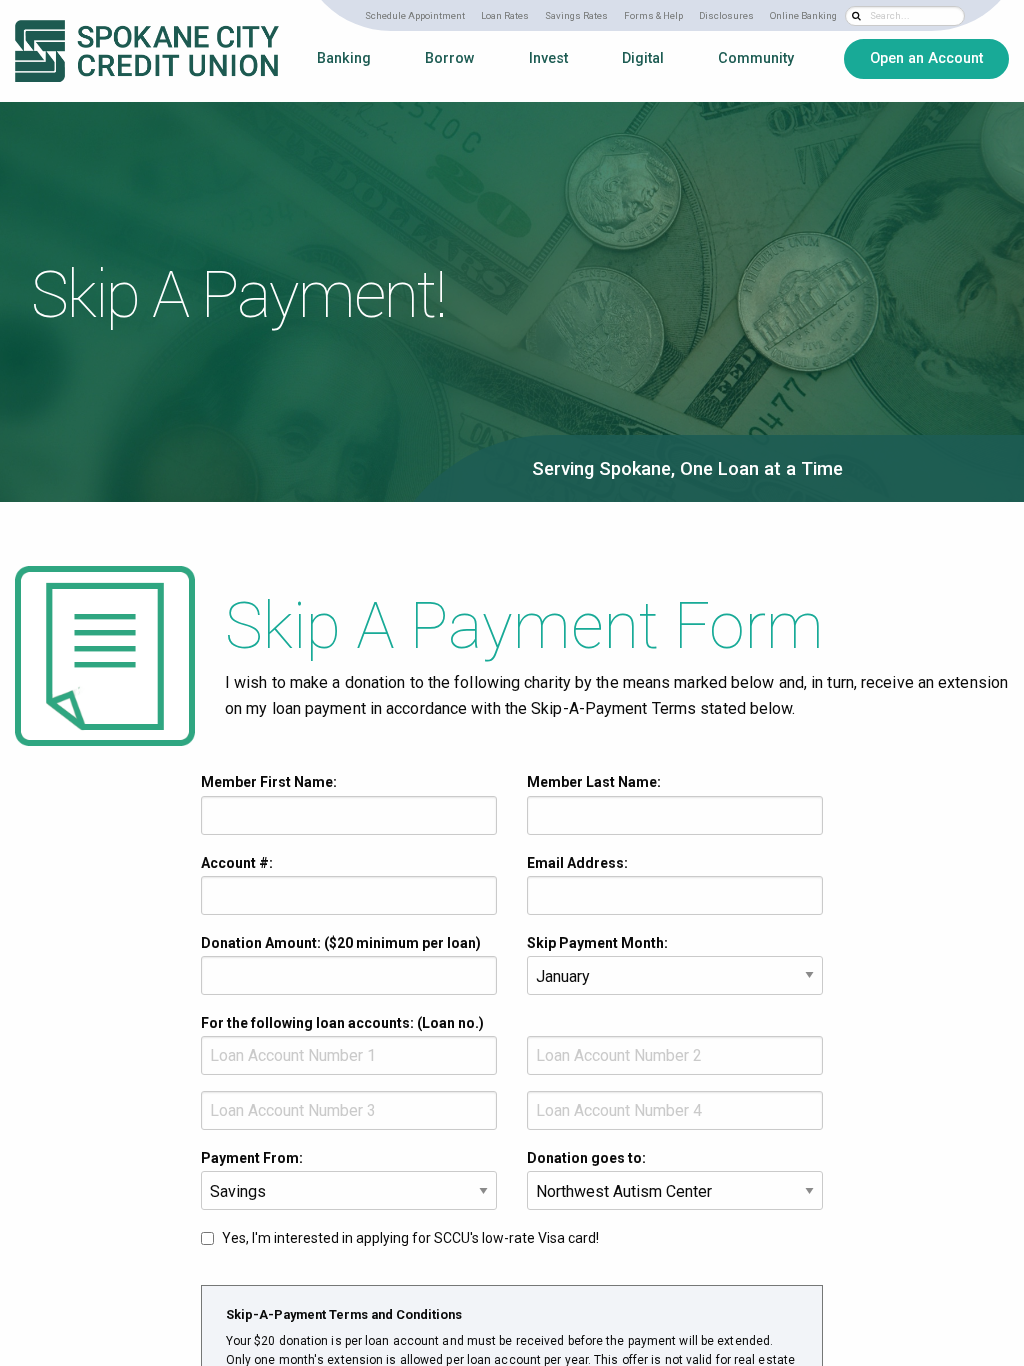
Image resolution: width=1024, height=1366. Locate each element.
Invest (548, 58)
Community (756, 58)
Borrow (450, 58)
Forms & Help (653, 15)
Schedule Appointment (415, 15)
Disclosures (726, 15)
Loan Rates (505, 15)
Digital (643, 58)
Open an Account (926, 58)
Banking (344, 58)
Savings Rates (576, 15)
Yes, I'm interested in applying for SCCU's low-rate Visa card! (410, 1238)
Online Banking (803, 15)
